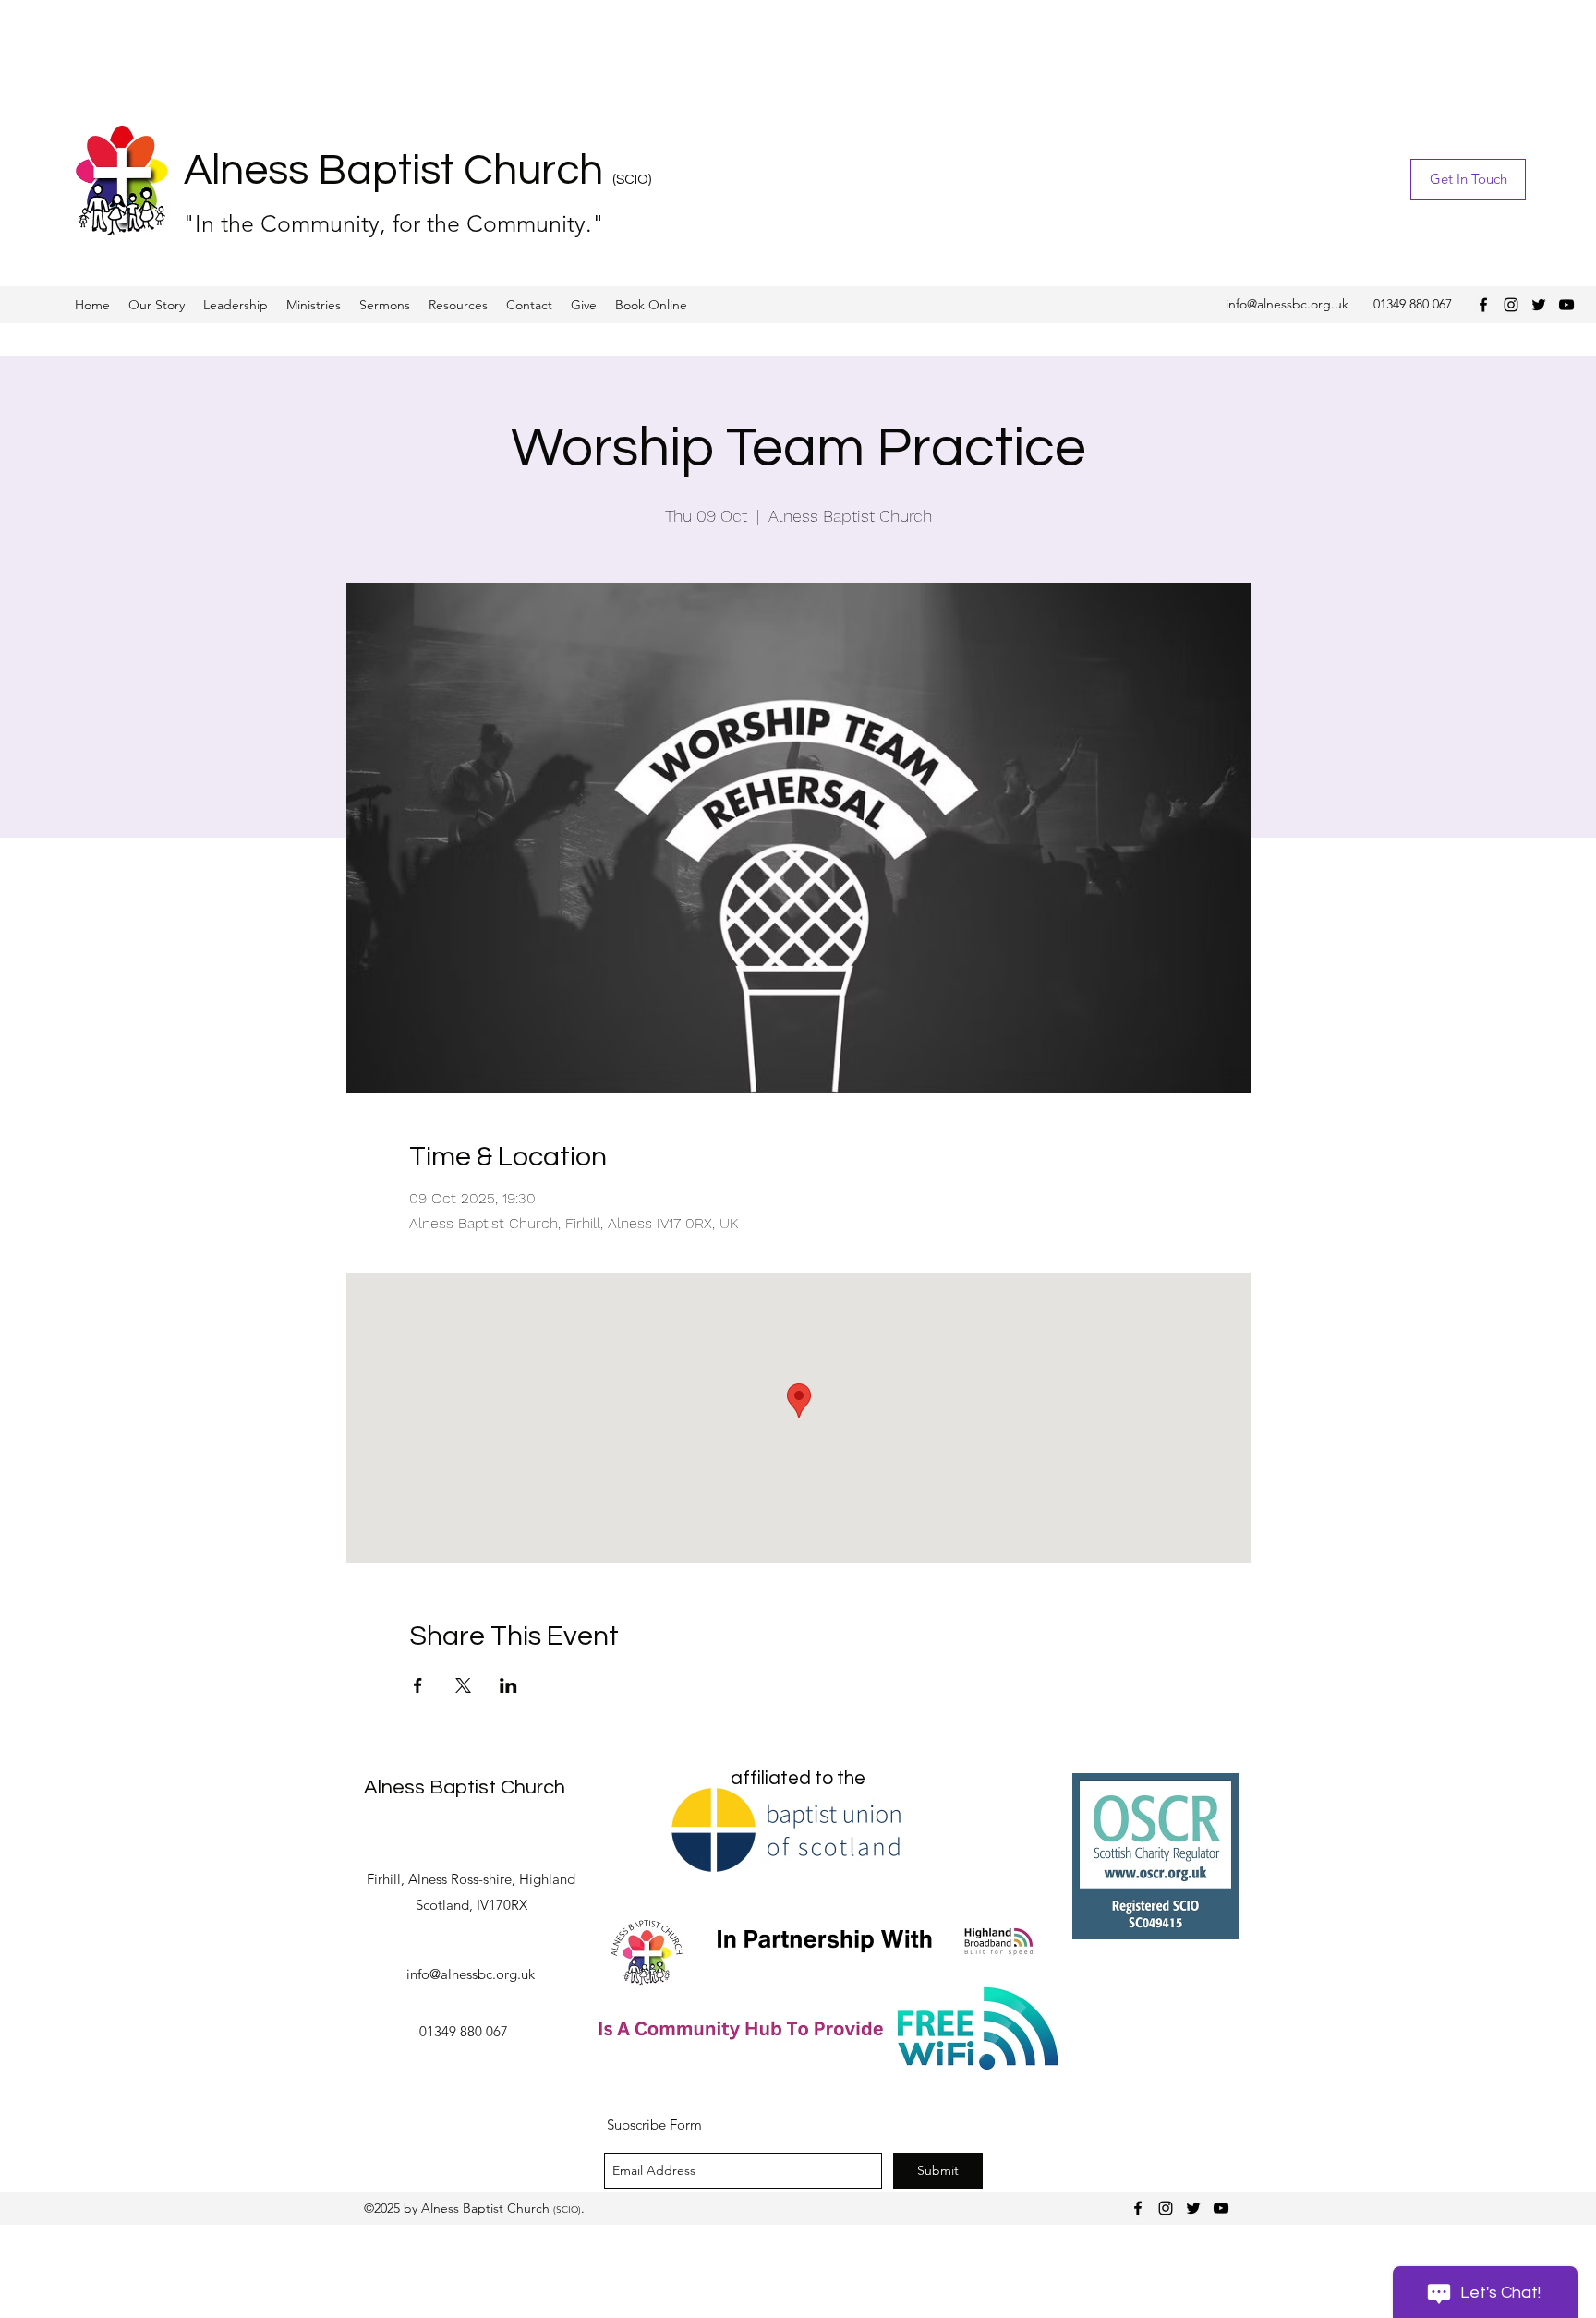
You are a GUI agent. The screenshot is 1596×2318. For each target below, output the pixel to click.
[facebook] (1483, 305)
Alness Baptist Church (398, 171)
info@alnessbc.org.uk (1287, 304)
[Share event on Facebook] (418, 1685)
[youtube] (1566, 305)
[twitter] (1539, 305)
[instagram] (1511, 305)
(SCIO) (632, 180)
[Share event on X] (463, 1685)
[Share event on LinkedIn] (508, 1685)
